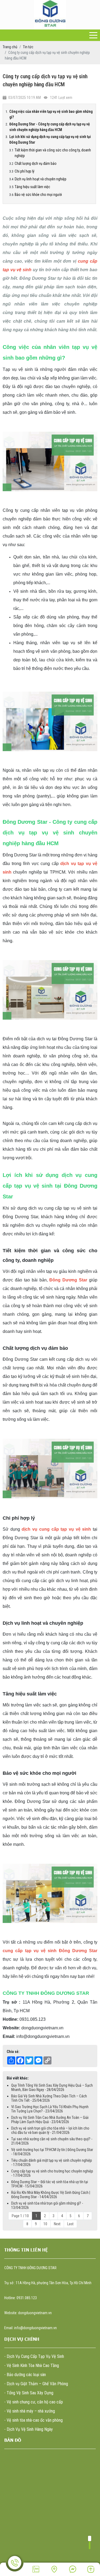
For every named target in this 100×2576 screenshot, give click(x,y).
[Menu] (93, 35)
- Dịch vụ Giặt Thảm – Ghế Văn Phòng (36, 2384)
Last (70, 2224)
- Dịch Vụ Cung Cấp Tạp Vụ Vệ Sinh (34, 2356)
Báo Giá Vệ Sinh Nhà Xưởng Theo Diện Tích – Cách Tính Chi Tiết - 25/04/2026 (49, 2098)
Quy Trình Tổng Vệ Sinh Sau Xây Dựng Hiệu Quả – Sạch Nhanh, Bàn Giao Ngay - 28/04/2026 (52, 2087)
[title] (36, 2569)
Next (57, 2224)
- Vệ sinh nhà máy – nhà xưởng (30, 2411)
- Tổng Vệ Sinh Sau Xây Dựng (29, 2393)
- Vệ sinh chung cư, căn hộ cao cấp (34, 2402)
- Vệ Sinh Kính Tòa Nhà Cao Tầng (32, 2366)
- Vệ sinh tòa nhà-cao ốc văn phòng (33, 2420)
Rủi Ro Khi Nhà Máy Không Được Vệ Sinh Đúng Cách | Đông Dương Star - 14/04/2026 (51, 2195)
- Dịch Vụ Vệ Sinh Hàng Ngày (29, 2429)
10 (45, 2224)
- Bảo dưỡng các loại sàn (25, 2375)
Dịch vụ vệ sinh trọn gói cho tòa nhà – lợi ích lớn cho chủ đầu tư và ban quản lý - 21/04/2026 (50, 2130)
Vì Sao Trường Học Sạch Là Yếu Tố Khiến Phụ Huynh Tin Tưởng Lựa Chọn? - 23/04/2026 (50, 2109)
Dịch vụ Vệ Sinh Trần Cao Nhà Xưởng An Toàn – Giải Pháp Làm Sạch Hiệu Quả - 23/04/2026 (50, 2120)
